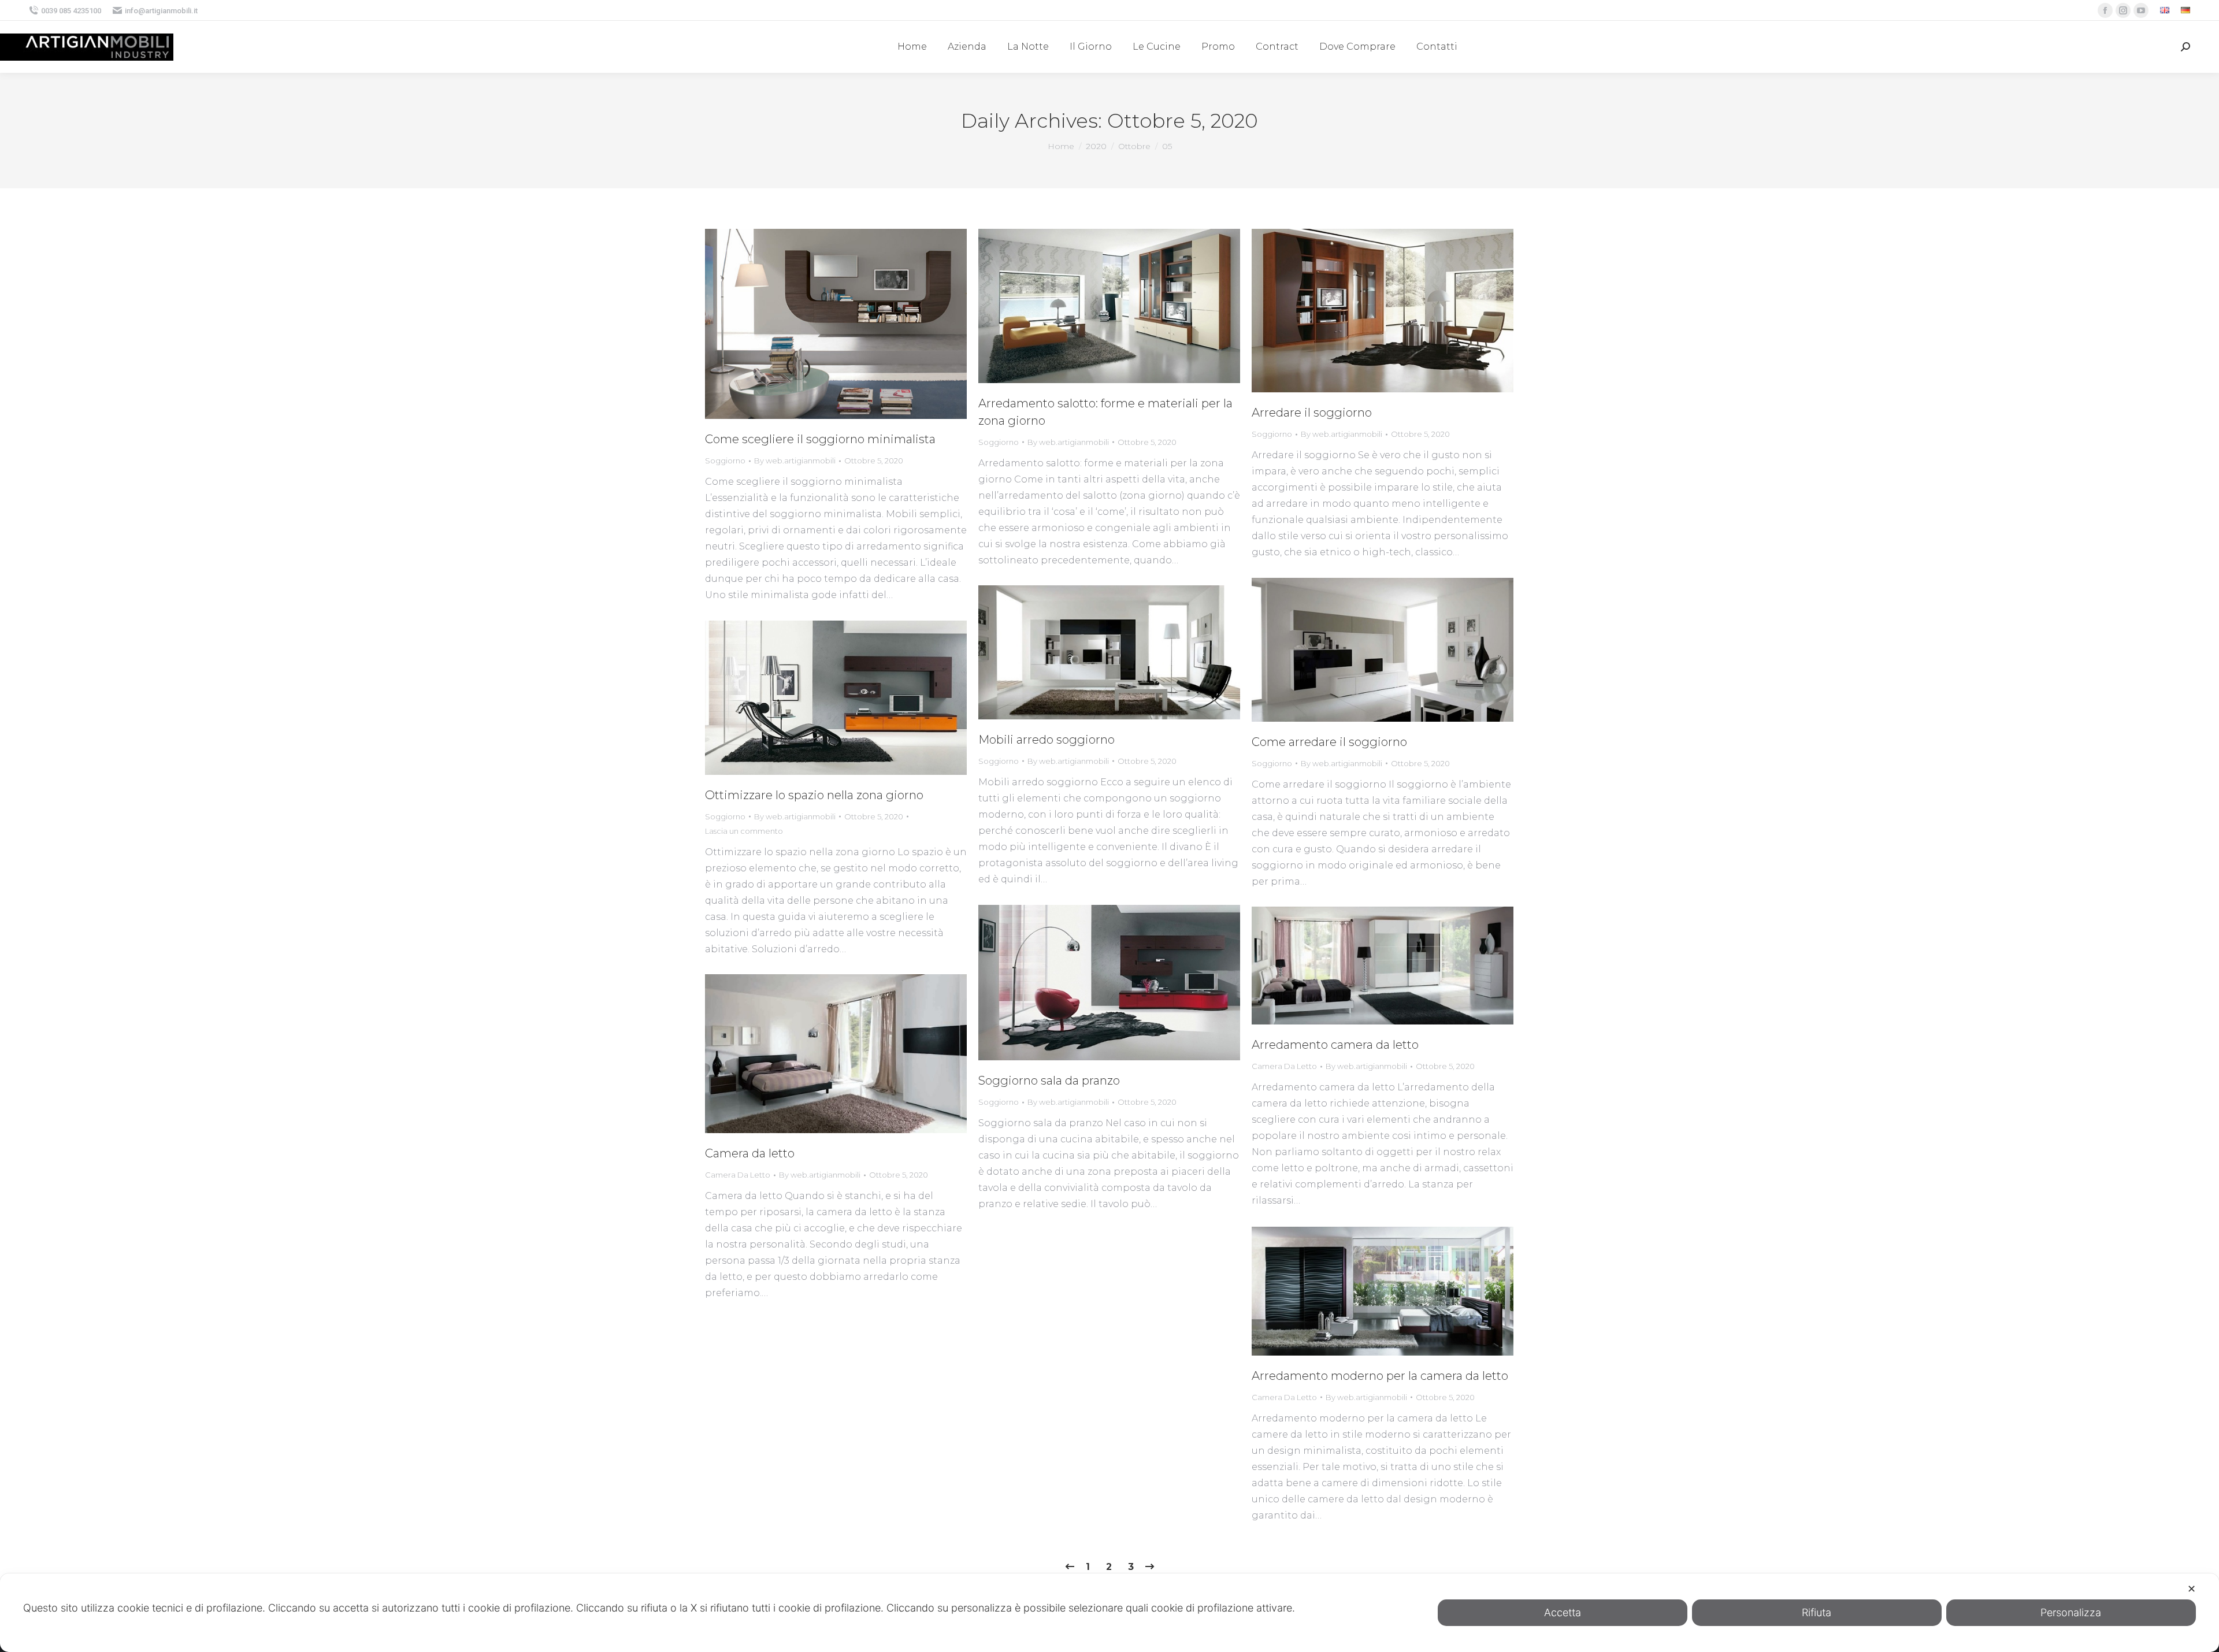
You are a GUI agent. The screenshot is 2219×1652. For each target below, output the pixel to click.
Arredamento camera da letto (1335, 1045)
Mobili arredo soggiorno (1047, 740)
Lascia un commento (744, 831)
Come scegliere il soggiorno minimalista (820, 439)
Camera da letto (750, 1153)
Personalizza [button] (2071, 1612)
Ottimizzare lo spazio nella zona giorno (814, 795)
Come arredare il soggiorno (1329, 742)
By (795, 461)
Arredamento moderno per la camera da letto (1380, 1376)
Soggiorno (725, 461)
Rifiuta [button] (1817, 1612)
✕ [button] (2192, 1589)
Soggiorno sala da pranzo (1049, 1081)
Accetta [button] (1563, 1612)
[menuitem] (2165, 11)
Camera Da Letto (1284, 1066)
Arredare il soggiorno (1312, 413)
